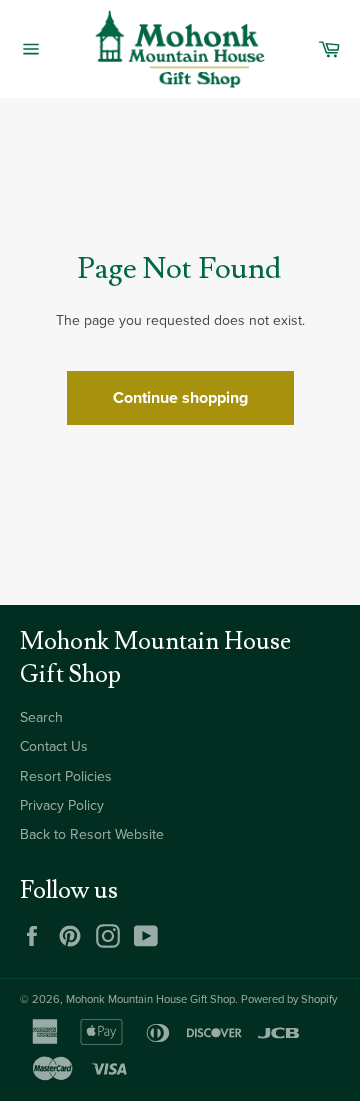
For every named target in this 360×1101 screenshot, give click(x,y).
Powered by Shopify (289, 999)
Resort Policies (66, 776)
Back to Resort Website (92, 834)
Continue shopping (180, 398)
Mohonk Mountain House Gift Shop (150, 999)
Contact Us (54, 746)
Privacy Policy (62, 805)
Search (41, 717)
